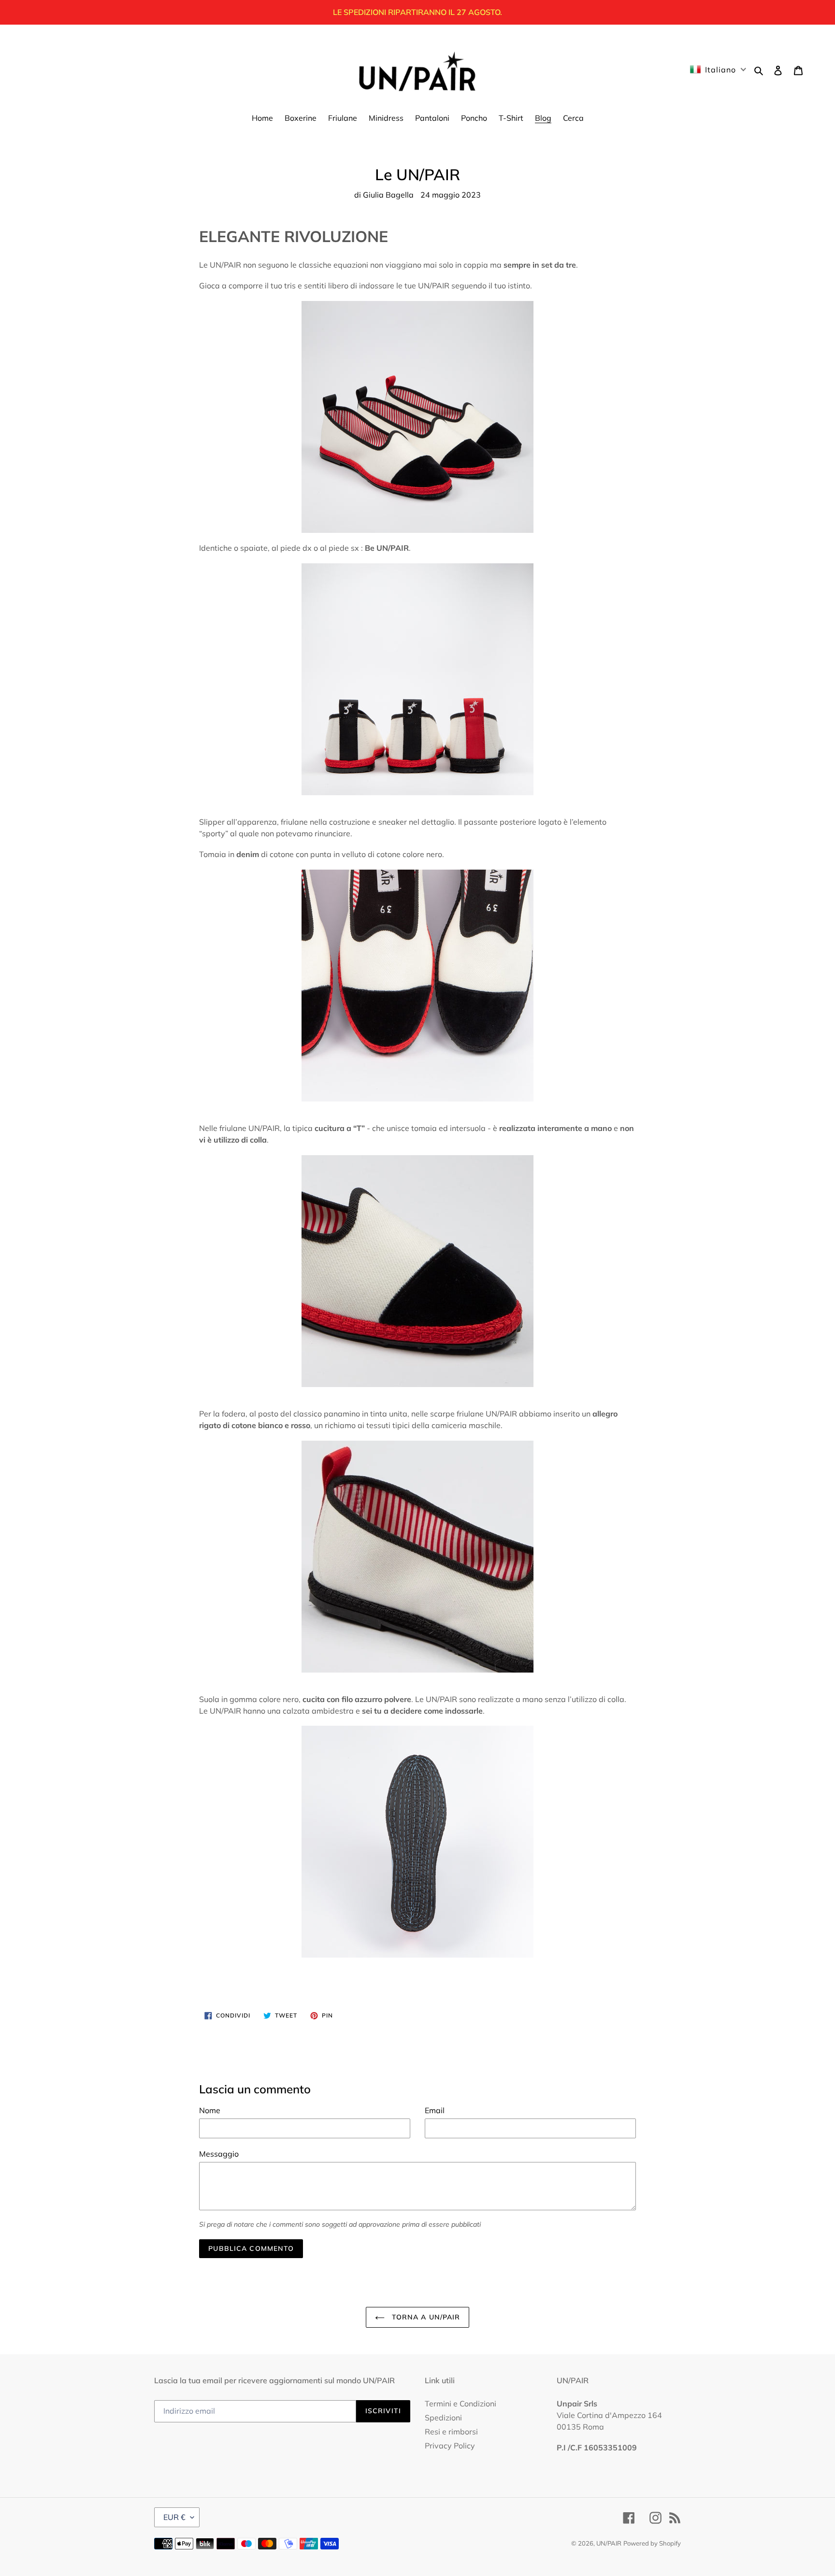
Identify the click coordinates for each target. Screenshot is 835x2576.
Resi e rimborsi (451, 2432)
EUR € (174, 2517)
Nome (210, 2110)
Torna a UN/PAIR (425, 2317)
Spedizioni (443, 2418)
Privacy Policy (450, 2446)
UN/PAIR (609, 2543)
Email (435, 2110)
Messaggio (219, 2154)
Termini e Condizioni (461, 2404)
